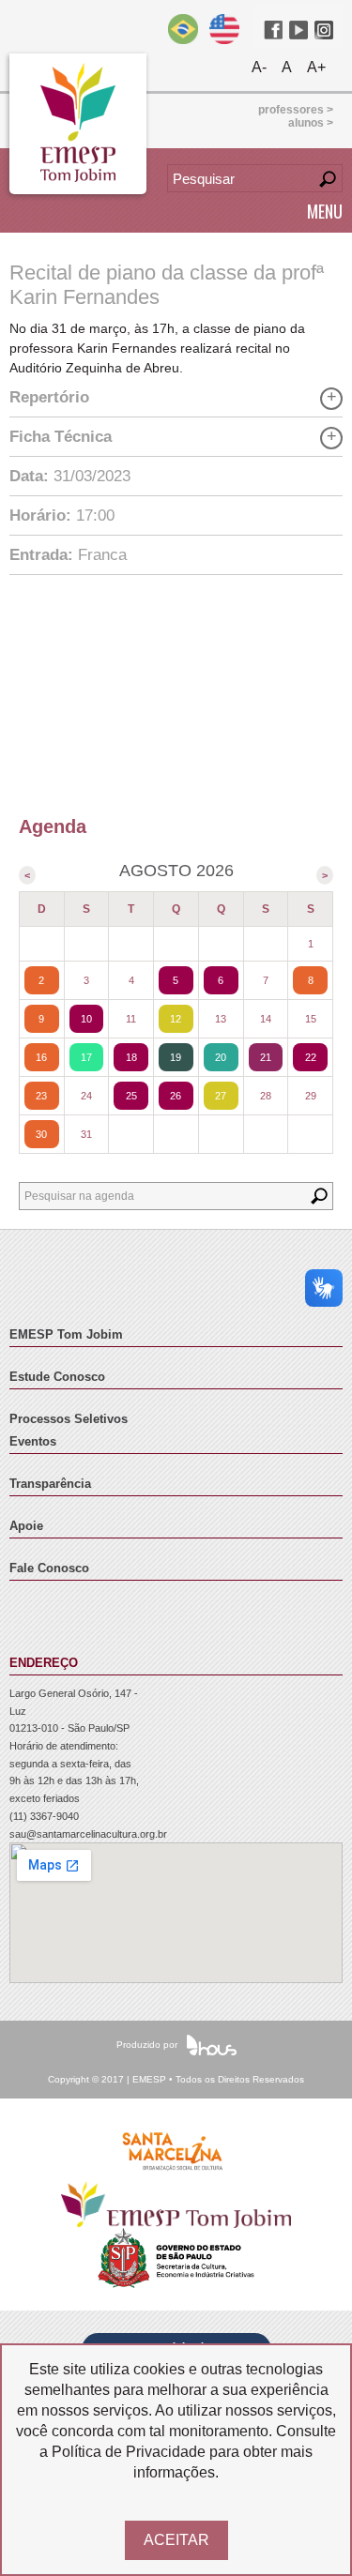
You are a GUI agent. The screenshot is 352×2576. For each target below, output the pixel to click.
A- (259, 67)
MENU (325, 211)
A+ (316, 67)
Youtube (298, 30)
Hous (212, 2045)
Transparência (50, 1484)
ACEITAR (176, 2540)
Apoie (26, 1526)
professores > (296, 110)
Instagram (324, 30)
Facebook (273, 30)
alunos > (311, 123)
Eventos (33, 1442)
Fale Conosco (49, 1568)
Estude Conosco (57, 1377)
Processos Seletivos (69, 1419)
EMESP (78, 124)
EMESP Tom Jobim (66, 1335)
